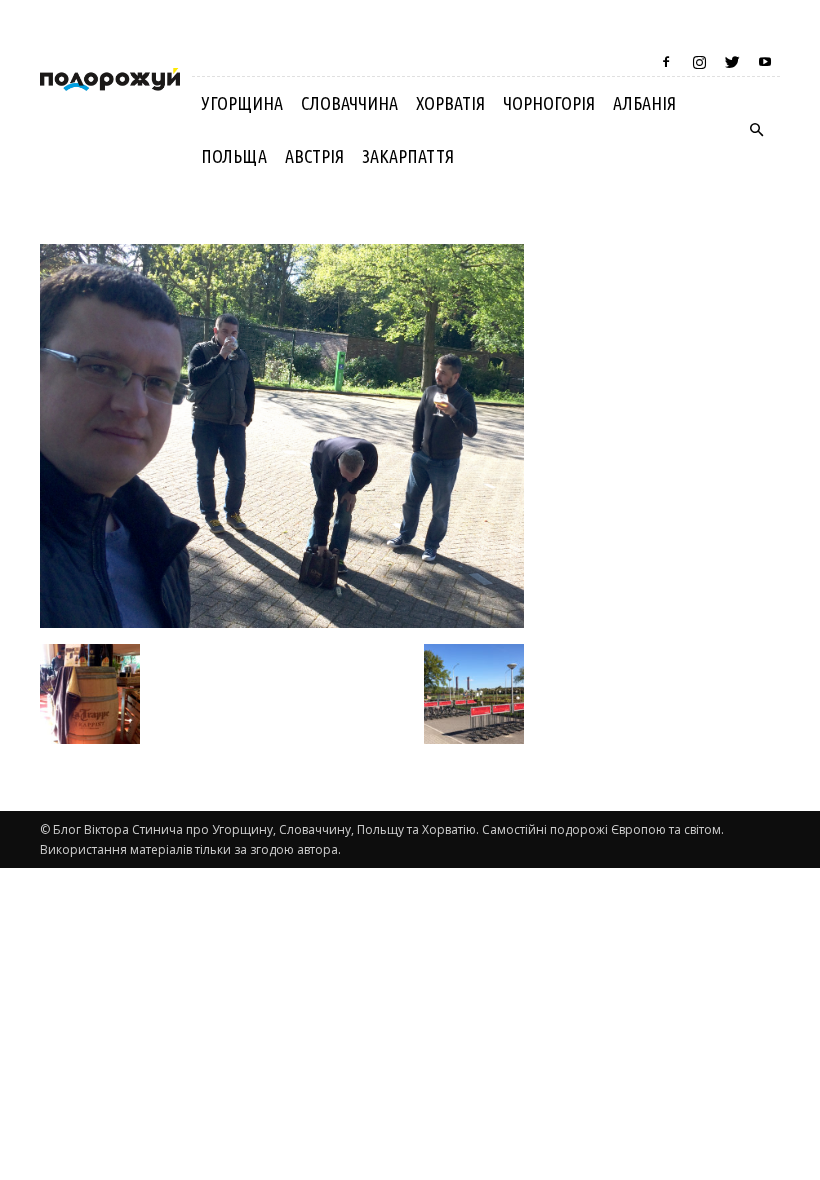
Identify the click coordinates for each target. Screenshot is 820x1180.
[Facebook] (666, 62)
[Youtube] (765, 62)
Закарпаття (408, 156)
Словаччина (349, 103)
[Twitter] (732, 62)
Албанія (644, 103)
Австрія (314, 156)
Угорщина (242, 103)
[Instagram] (699, 62)
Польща (234, 156)
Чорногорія (549, 103)
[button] (756, 130)
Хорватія (450, 103)
